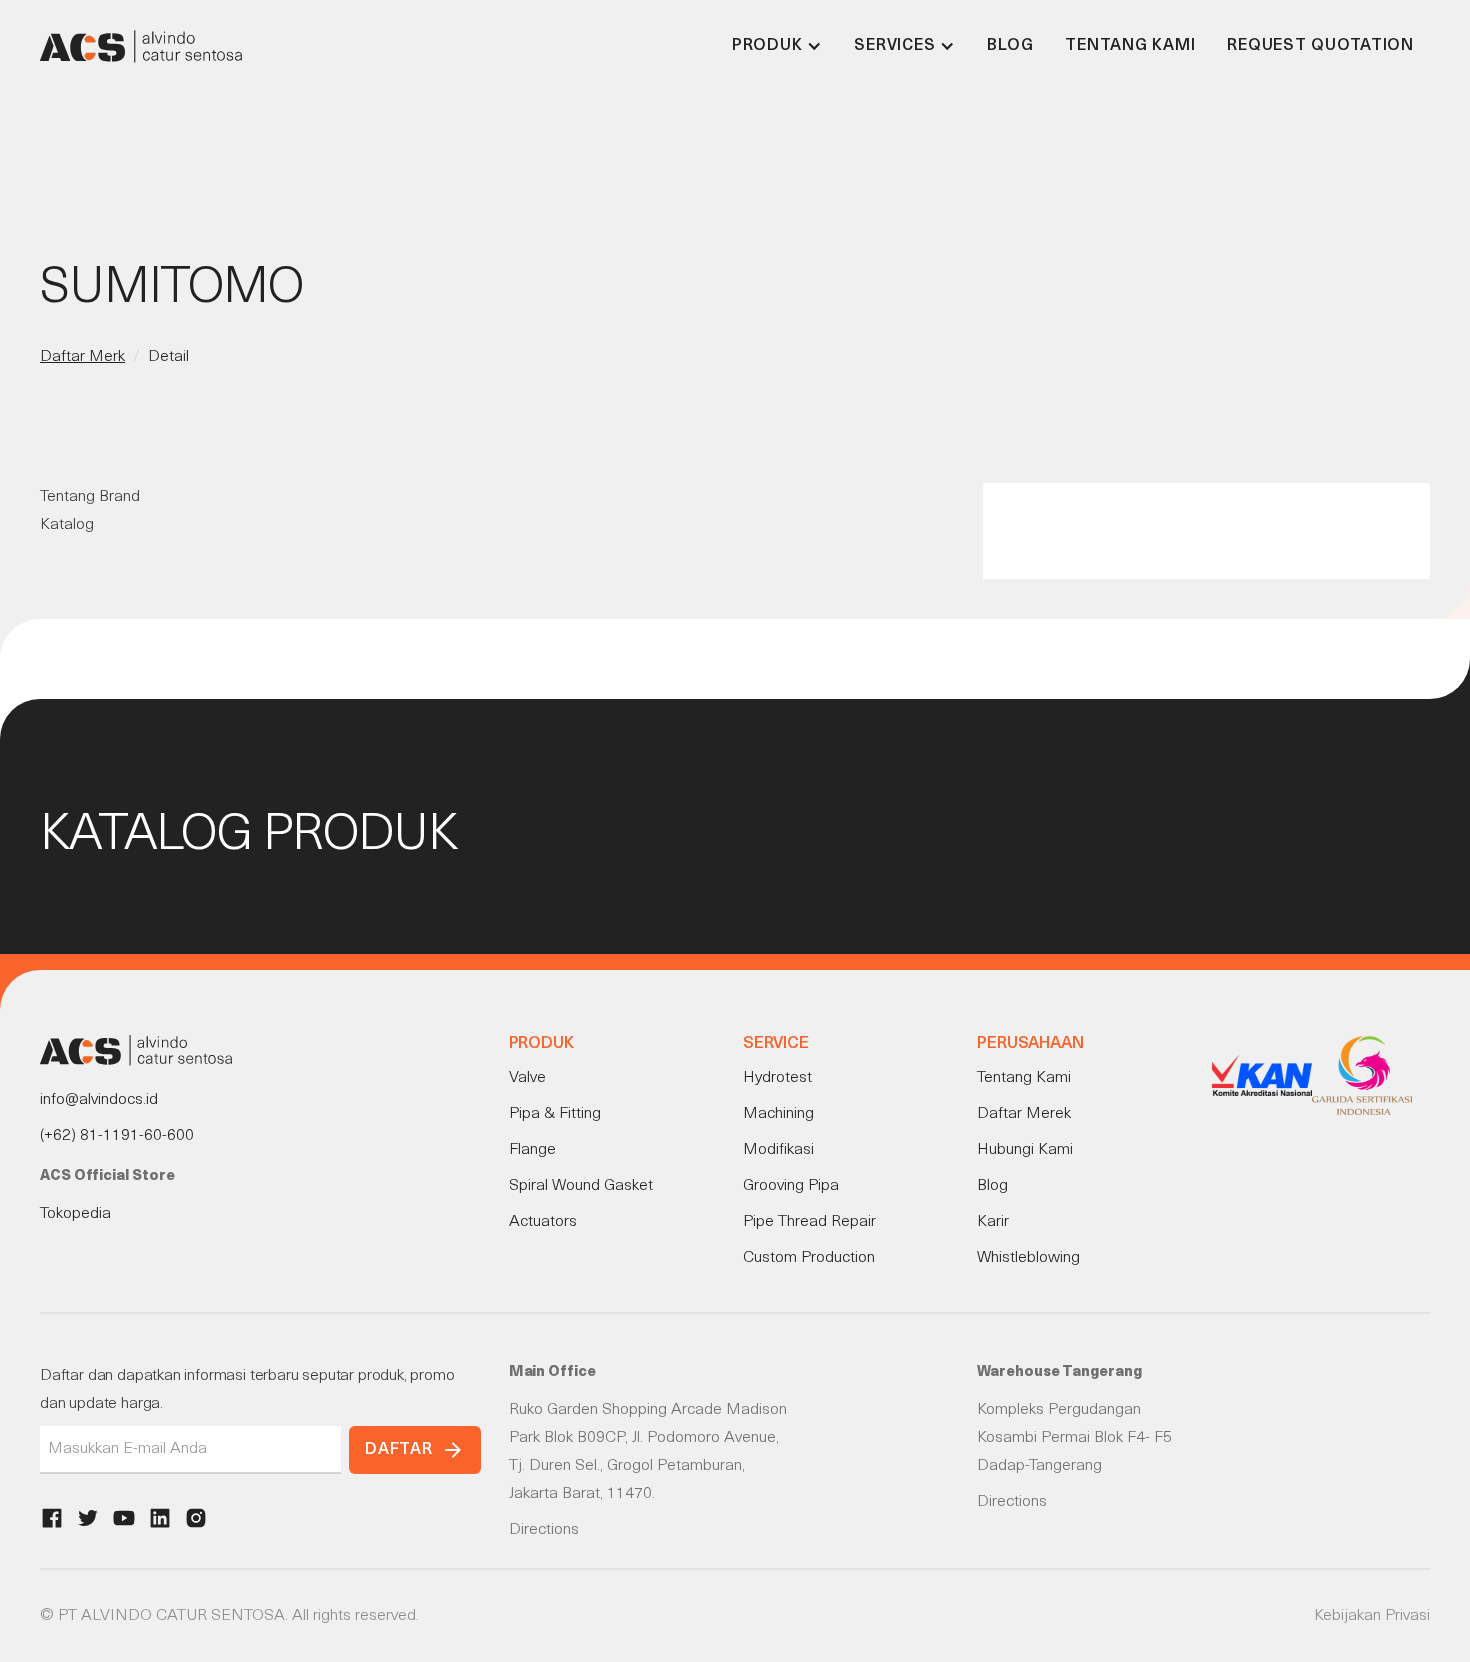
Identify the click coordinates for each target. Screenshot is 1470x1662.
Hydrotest (777, 1078)
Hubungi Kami (1025, 1150)
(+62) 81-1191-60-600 (117, 1136)
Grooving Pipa (791, 1186)
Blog (1010, 46)
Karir (993, 1222)
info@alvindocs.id (99, 1100)
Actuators (543, 1222)
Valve (527, 1078)
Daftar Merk (82, 357)
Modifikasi (778, 1150)
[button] (777, 46)
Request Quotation (1320, 46)
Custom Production (809, 1258)
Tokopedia (75, 1214)
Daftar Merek (1024, 1114)
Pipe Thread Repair (809, 1222)
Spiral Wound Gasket (581, 1186)
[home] (141, 46)
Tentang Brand (90, 497)
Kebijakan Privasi (1372, 1616)
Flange (532, 1150)
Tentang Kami (1130, 46)
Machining (778, 1114)
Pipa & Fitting (555, 1114)
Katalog (67, 525)
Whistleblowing (1028, 1258)
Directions (544, 1530)
